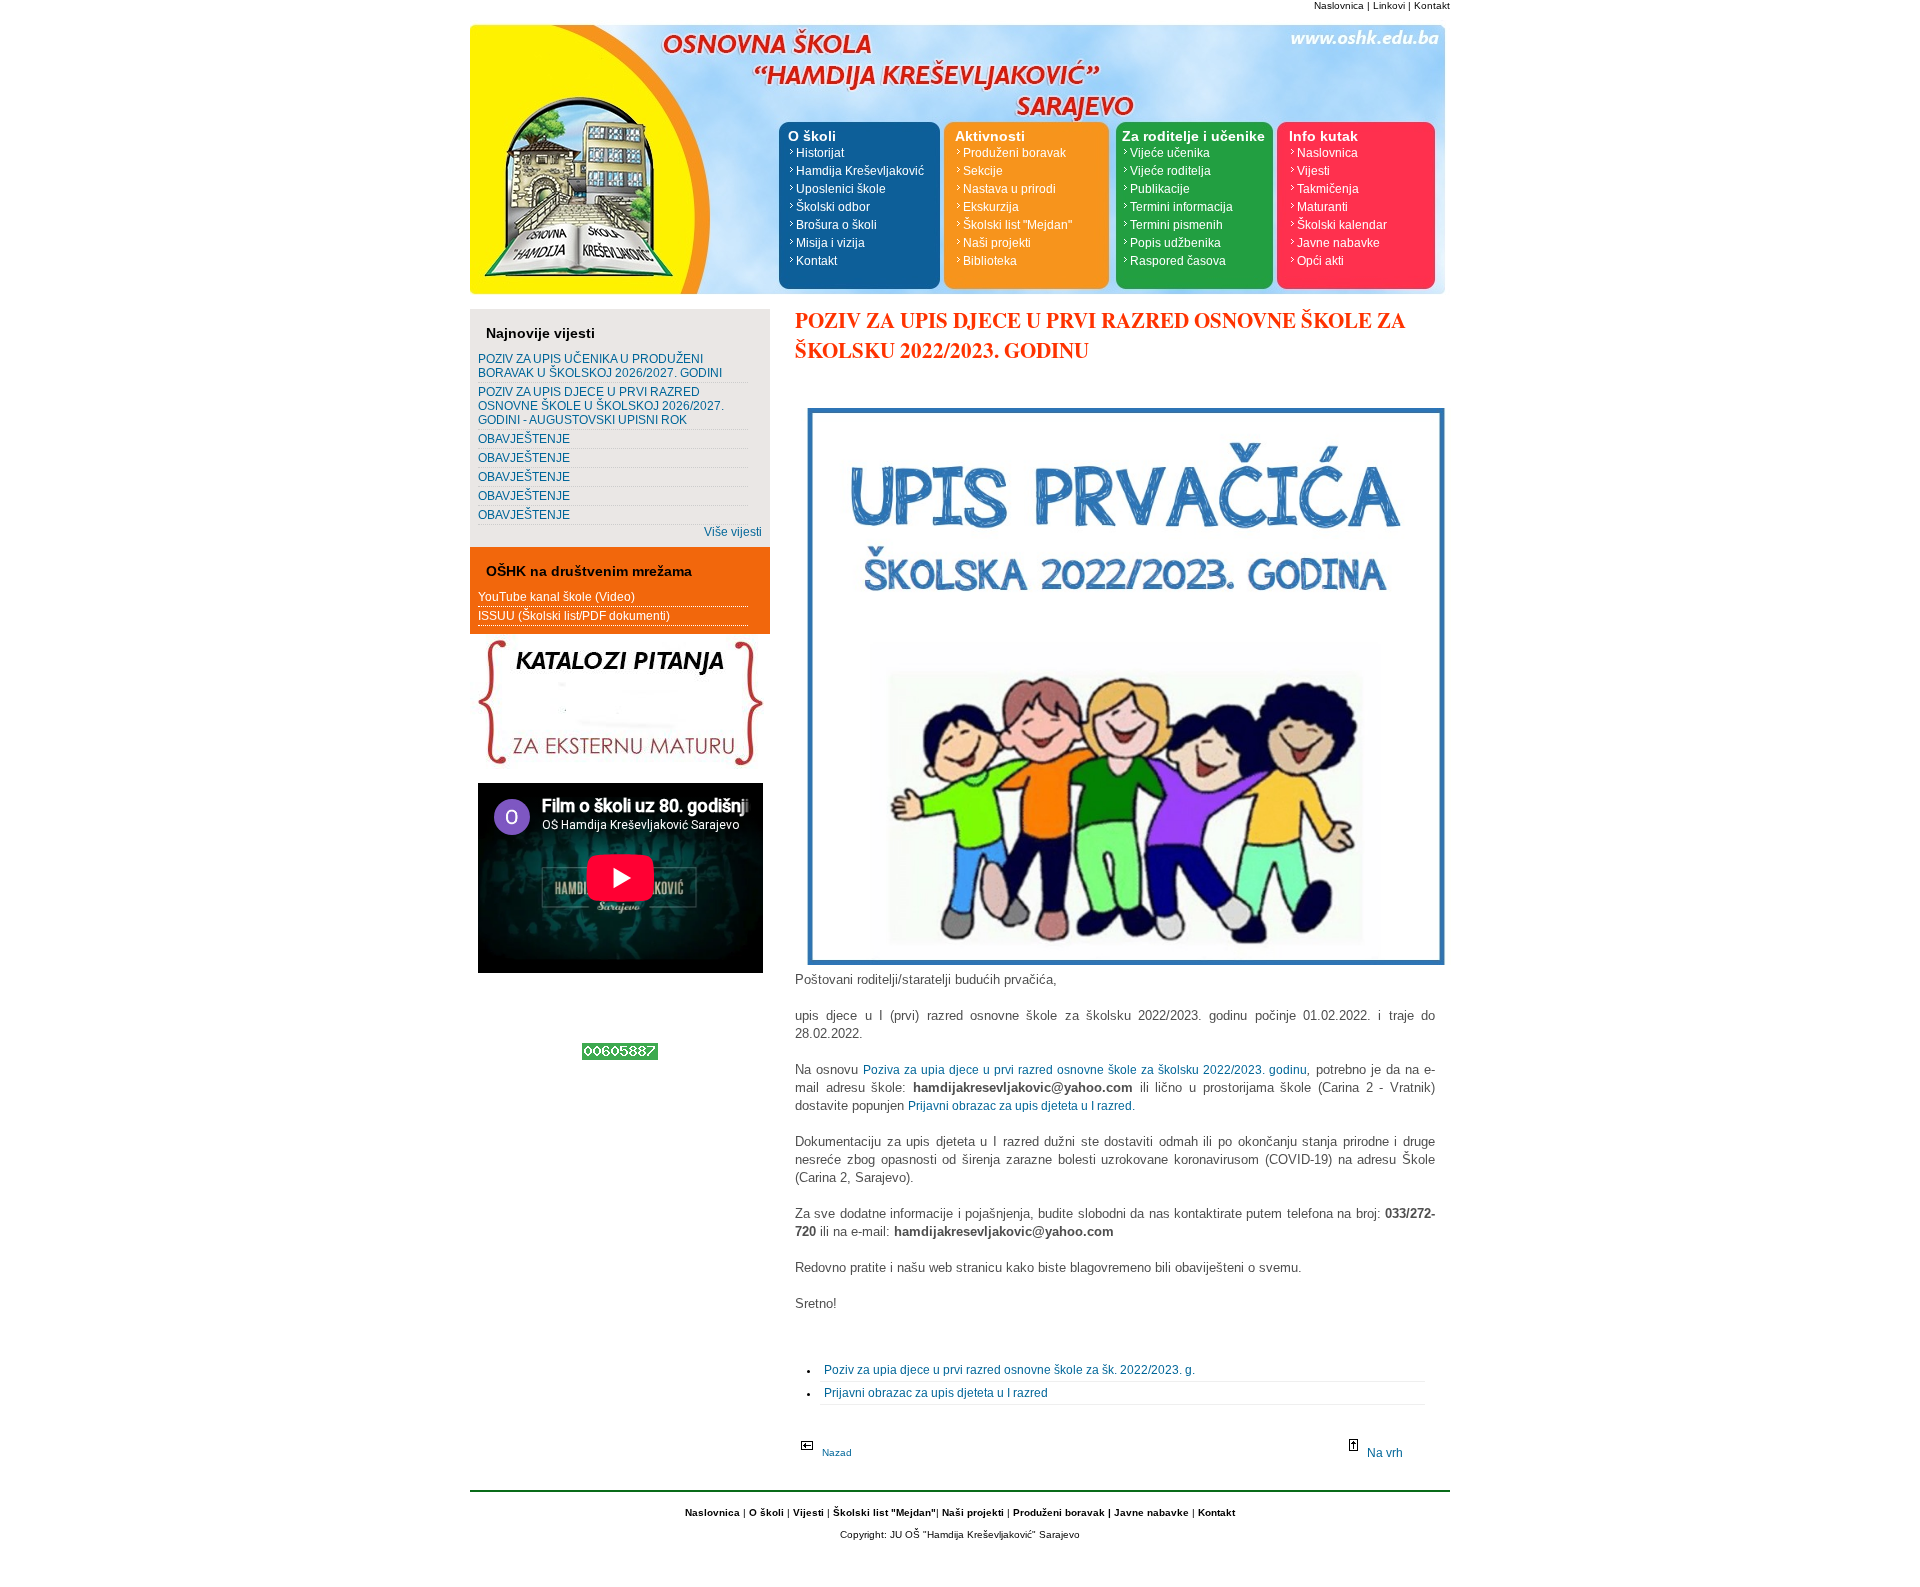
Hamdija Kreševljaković (860, 171)
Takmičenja (1328, 189)
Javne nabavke (1338, 243)
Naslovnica (1339, 5)
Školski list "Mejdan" (1017, 225)
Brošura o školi (836, 225)
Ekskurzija (991, 207)
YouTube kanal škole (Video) (556, 597)
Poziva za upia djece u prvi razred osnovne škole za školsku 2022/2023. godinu (1085, 1070)
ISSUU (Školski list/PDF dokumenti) (574, 616)
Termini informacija (1181, 207)
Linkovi (1389, 5)
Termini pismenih (1176, 225)
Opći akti (1320, 261)
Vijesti (1313, 171)
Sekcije (983, 171)
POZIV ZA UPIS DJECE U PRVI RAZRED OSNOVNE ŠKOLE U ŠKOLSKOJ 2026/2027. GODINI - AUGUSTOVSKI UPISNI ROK (601, 406)
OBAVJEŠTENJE (524, 439)
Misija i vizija (830, 243)
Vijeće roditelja (1170, 171)
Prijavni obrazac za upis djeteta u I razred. (1021, 1106)
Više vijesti (733, 532)
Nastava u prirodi (1009, 189)
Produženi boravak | (1060, 1512)
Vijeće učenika (1170, 153)
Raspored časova (1178, 261)
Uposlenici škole (841, 189)
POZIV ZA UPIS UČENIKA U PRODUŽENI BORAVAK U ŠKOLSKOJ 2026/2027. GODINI (600, 366)
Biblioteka (990, 261)
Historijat (820, 153)
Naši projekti (997, 243)
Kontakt (1432, 5)
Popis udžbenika (1175, 243)
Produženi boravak (1014, 153)
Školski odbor (833, 207)
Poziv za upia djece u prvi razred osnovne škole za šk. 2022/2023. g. (1009, 1370)
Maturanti (1322, 207)
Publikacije (1160, 189)
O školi (768, 1512)
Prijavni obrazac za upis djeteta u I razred (936, 1393)
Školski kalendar (1342, 225)
